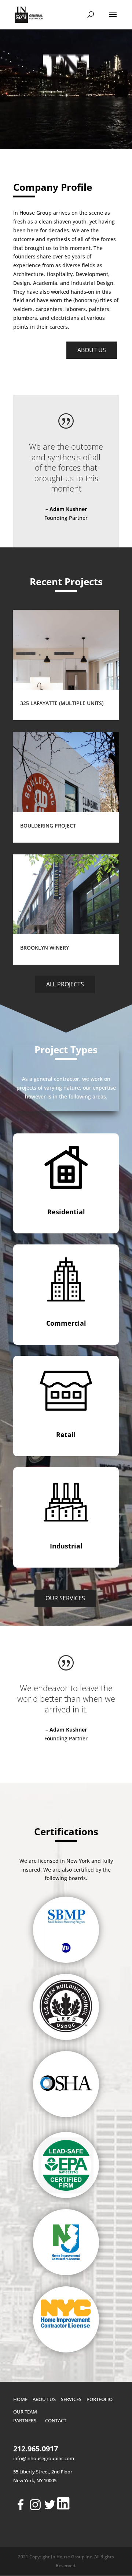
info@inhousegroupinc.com (44, 2458)
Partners (25, 2420)
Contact (56, 2420)
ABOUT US (92, 350)
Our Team (25, 2412)
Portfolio (100, 2399)
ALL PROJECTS (65, 984)
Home (20, 2399)
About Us (44, 2399)
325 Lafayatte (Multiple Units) (62, 703)
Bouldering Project (48, 826)
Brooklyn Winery (45, 948)
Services (71, 2399)
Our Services (65, 1598)
